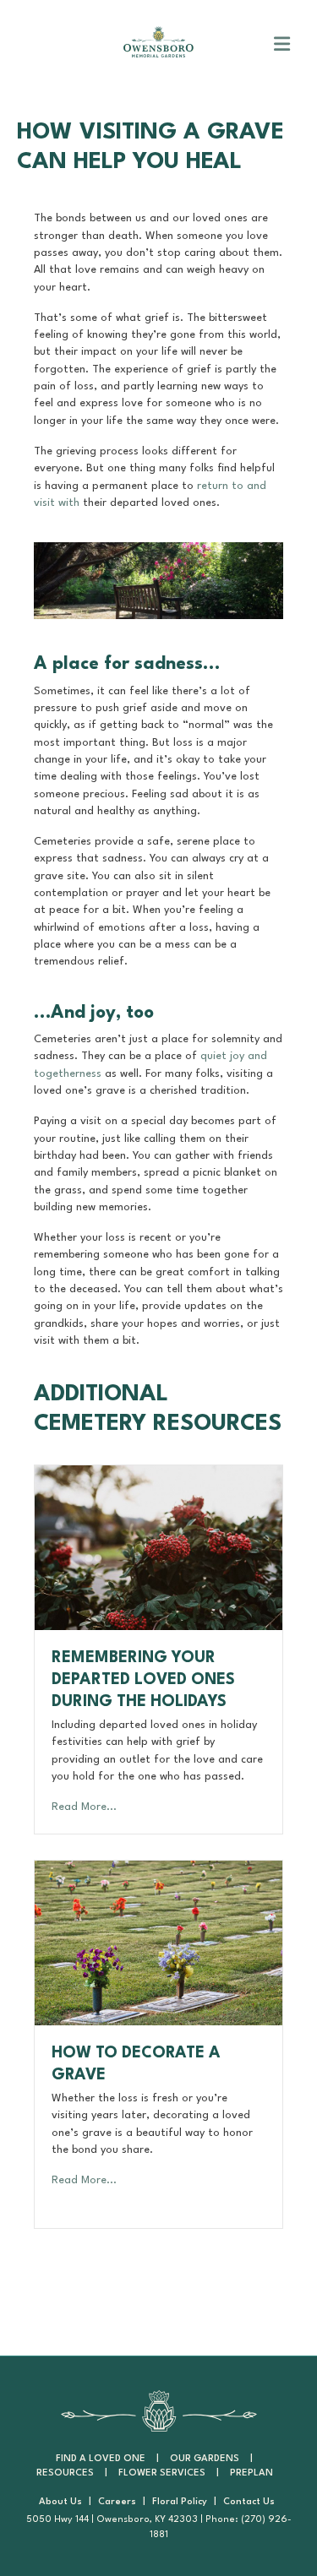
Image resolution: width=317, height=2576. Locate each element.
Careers (117, 2502)
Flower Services (162, 2473)
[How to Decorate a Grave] (158, 1942)
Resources (65, 2473)
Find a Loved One (101, 2459)
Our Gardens (205, 2459)
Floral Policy (180, 2502)
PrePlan (251, 2473)
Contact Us (249, 2502)
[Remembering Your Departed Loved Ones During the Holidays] (158, 1547)
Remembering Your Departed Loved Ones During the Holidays (143, 1680)
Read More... (84, 1807)
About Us (60, 2502)
